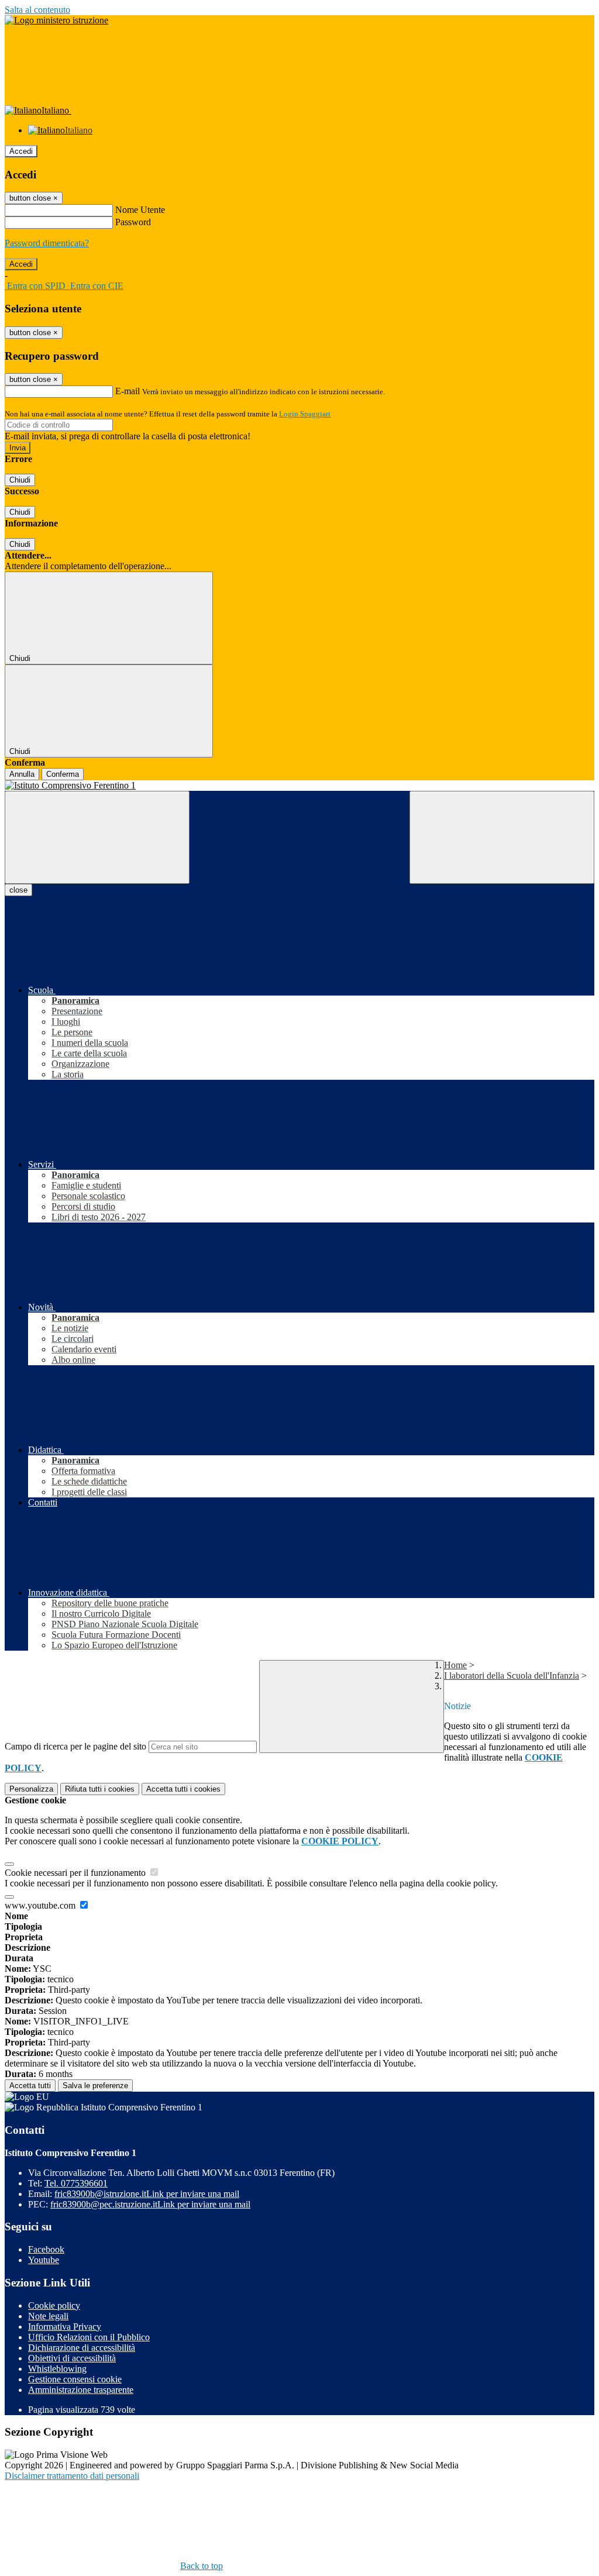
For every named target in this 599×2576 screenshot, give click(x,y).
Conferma (63, 774)
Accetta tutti (183, 1789)
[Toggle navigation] (97, 837)
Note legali (48, 2316)
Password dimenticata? (47, 243)
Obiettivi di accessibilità (72, 2358)
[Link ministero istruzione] (56, 20)
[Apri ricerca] (502, 837)
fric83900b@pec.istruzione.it (150, 2204)
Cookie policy (54, 2305)
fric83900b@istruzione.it (147, 2194)
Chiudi (20, 480)
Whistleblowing (57, 2369)
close (18, 890)
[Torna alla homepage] (299, 786)
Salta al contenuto (37, 10)
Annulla (22, 774)
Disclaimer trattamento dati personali (72, 2476)
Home (455, 1665)
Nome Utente (140, 210)
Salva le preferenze (95, 2086)
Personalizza (31, 1789)
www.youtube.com (41, 1905)
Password (133, 222)
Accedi (21, 151)
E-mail (128, 391)
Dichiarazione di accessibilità (82, 2348)
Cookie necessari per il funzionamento (76, 1873)
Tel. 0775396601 (76, 2183)
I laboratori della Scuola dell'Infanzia (512, 1676)
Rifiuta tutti (100, 1789)
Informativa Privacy (65, 2327)
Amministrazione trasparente (81, 2390)
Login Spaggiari (305, 414)
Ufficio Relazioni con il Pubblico (89, 2337)
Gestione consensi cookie (75, 2379)
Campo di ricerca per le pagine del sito (75, 1746)
